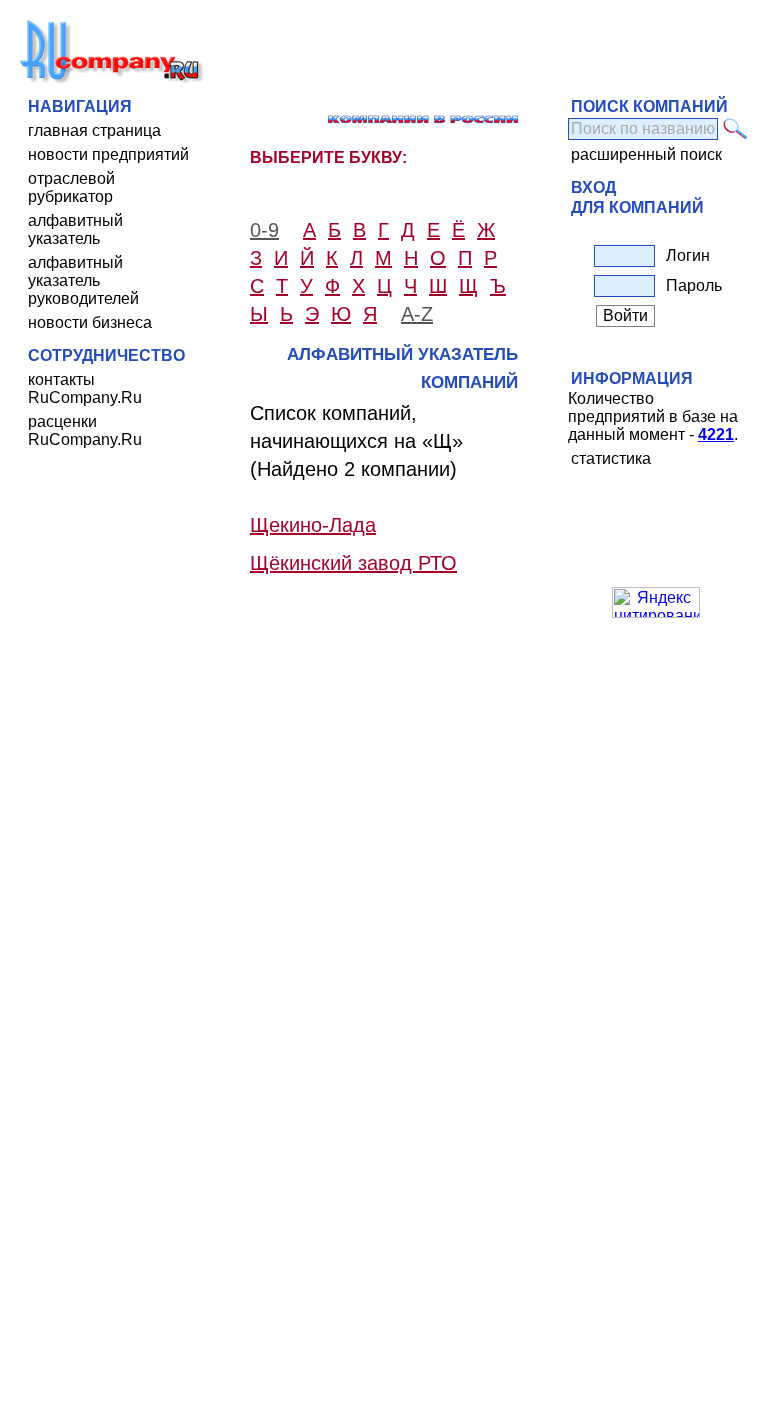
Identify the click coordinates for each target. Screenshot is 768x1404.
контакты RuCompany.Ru (85, 388)
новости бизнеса (90, 322)
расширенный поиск (646, 154)
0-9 (264, 230)
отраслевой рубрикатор (71, 187)
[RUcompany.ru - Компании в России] (112, 79)
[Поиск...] (735, 129)
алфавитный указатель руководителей (83, 280)
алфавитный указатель (75, 229)
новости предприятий (108, 154)
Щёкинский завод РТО (353, 563)
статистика (611, 458)
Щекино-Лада (313, 525)
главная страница (94, 130)
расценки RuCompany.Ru (85, 430)
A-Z (417, 314)
